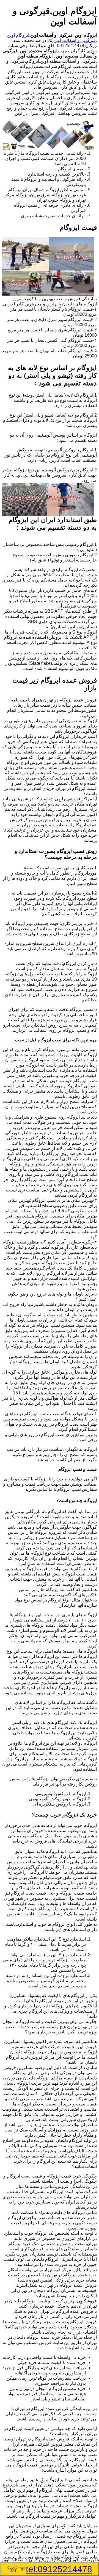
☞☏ (50, 2569)
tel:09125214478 (59, 2569)
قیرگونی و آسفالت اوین (74, 40)
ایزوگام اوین (18, 35)
